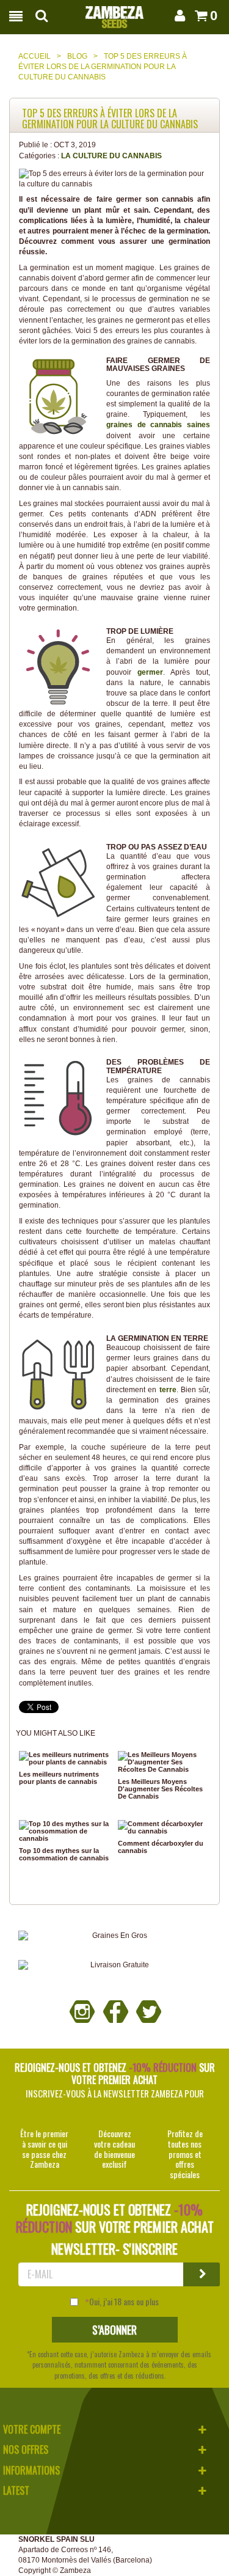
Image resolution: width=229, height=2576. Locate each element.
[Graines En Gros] (114, 1936)
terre (168, 1390)
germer (150, 672)
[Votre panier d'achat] (199, 16)
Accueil (35, 56)
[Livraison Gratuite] (114, 1965)
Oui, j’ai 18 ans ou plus (124, 2302)
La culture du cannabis (111, 156)
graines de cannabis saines (158, 425)
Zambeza (75, 2570)
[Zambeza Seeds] (114, 13)
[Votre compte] (178, 16)
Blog (77, 56)
